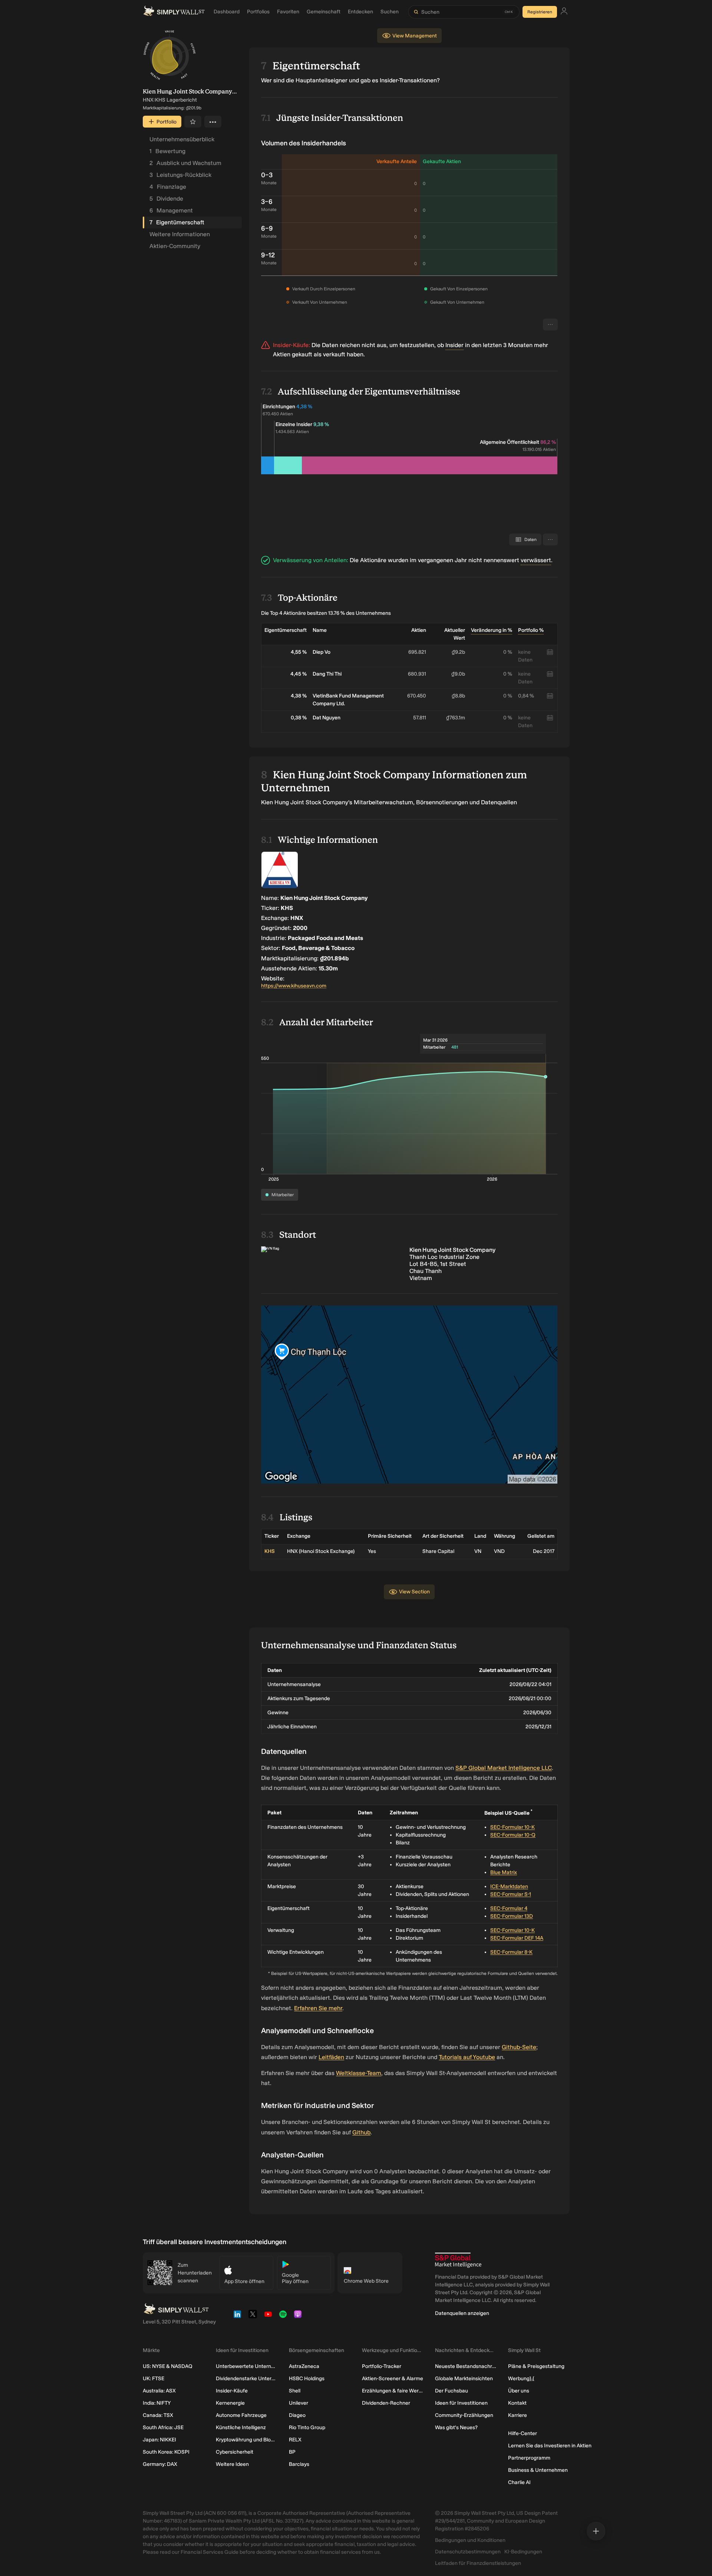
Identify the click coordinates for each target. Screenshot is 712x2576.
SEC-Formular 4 (509, 1908)
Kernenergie (230, 2403)
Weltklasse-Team (359, 2073)
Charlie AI (519, 2482)
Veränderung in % (492, 630)
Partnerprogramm (529, 2458)
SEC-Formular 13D (512, 1916)
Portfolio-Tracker (382, 2366)
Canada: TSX (158, 2415)
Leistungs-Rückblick (180, 175)
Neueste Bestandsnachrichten (466, 2366)
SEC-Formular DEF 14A (517, 1938)
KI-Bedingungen (523, 2552)
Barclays (299, 2464)
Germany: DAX (160, 2464)
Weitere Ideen (232, 2464)
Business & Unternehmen (538, 2470)
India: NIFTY (157, 2403)
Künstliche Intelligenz (241, 2427)
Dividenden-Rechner (386, 2403)
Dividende (166, 199)
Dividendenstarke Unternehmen (246, 2379)
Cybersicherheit (235, 2452)
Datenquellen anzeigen (462, 2313)
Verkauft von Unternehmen (320, 302)
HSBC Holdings (307, 2379)
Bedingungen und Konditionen (470, 2540)
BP (292, 2452)
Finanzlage (168, 187)
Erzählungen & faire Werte (393, 2391)
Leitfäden (331, 2057)
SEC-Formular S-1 (511, 1894)
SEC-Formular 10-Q (513, 1835)
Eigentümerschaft (177, 222)
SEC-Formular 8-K (511, 1952)
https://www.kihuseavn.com (294, 986)
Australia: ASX (159, 2391)
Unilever (299, 2403)
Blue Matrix (504, 1872)
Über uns (519, 2391)
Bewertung (167, 151)
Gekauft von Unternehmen (457, 302)
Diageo (297, 2415)
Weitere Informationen (180, 234)
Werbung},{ (521, 2379)
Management (171, 210)
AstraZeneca (304, 2366)
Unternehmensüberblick (182, 139)
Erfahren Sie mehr (318, 2008)
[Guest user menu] (564, 12)
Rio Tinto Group (307, 2427)
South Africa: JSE (163, 2427)
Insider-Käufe (232, 2391)
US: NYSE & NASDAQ (168, 2366)
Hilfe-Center (523, 2433)
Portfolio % (531, 630)
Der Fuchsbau (451, 2391)
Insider (454, 345)
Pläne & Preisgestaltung (536, 2366)
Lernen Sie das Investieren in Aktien (550, 2446)
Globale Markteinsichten (464, 2379)
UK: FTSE (154, 2379)
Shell (295, 2391)
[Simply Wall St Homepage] (174, 12)
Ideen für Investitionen (461, 2403)
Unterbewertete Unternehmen (246, 2366)
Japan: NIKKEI (159, 2440)
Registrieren (540, 12)
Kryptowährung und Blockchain (246, 2440)
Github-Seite (519, 2047)
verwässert (536, 560)
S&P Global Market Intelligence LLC (504, 1768)
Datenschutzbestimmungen (468, 2552)
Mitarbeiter (283, 1195)
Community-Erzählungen (464, 2415)
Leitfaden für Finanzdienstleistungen (478, 2563)
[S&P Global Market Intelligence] (458, 2260)
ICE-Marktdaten (509, 1886)
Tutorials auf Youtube (467, 2057)
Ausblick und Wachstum (185, 163)
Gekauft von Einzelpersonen (459, 289)
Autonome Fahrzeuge (241, 2415)
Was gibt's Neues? (456, 2427)
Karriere (517, 2415)
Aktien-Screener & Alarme (393, 2379)
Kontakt (517, 2403)
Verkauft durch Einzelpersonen (324, 289)
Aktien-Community (175, 246)
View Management (415, 36)
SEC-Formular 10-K (512, 1827)
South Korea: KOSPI (166, 2452)
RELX (295, 2440)
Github (361, 2132)
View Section (414, 1592)
